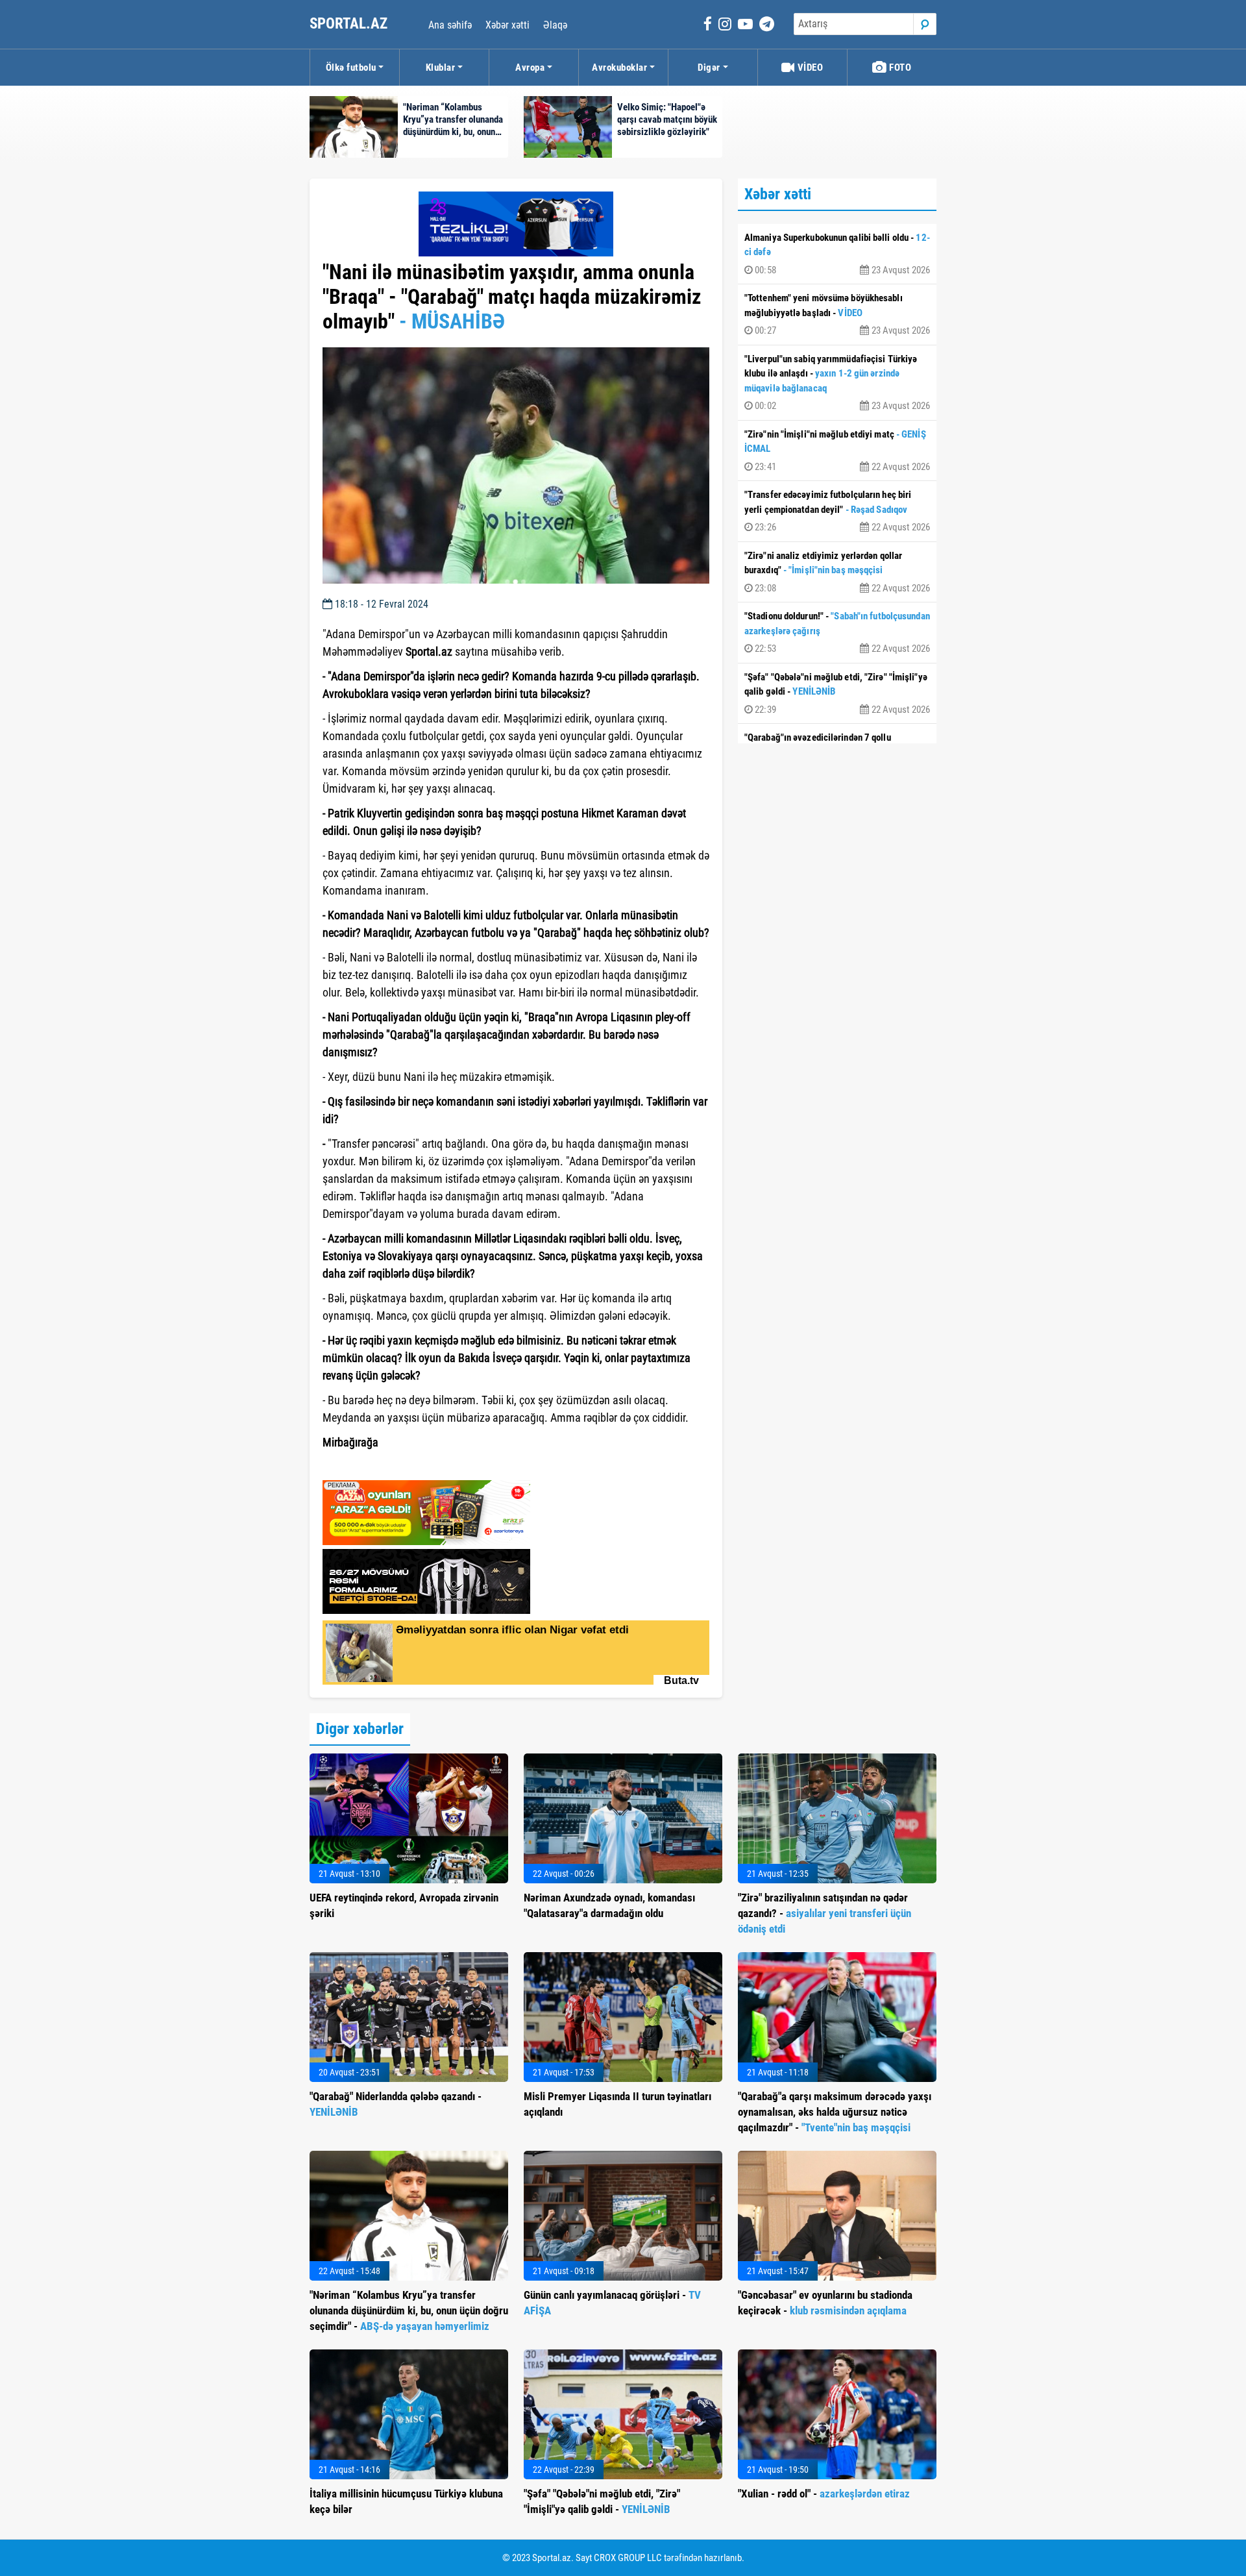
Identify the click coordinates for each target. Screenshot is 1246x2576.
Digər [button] (709, 68)
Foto (899, 68)
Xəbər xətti (507, 25)
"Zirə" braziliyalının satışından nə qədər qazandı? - (825, 1913)
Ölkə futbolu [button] (351, 68)
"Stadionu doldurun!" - (837, 632)
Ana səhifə (450, 25)
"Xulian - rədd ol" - (824, 2494)
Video (809, 68)
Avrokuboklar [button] (619, 68)
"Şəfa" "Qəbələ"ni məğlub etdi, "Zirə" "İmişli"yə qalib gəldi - (837, 693)
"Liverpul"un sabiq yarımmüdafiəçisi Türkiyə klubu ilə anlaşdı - (837, 383)
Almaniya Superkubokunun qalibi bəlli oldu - (837, 254)
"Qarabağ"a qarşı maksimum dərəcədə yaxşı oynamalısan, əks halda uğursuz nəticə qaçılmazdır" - (835, 2112)
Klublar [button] (441, 68)
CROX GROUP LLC (628, 2558)
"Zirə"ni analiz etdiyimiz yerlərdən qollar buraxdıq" (837, 572)
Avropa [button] (530, 68)
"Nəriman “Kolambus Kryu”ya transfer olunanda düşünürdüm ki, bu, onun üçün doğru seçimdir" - (409, 2310)
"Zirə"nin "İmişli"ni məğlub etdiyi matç (837, 451)
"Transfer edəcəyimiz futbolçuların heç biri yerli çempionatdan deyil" (837, 511)
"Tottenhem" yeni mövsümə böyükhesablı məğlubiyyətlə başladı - (837, 314)
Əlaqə (555, 25)
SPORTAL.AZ (350, 24)
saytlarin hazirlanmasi (375, 1466)
